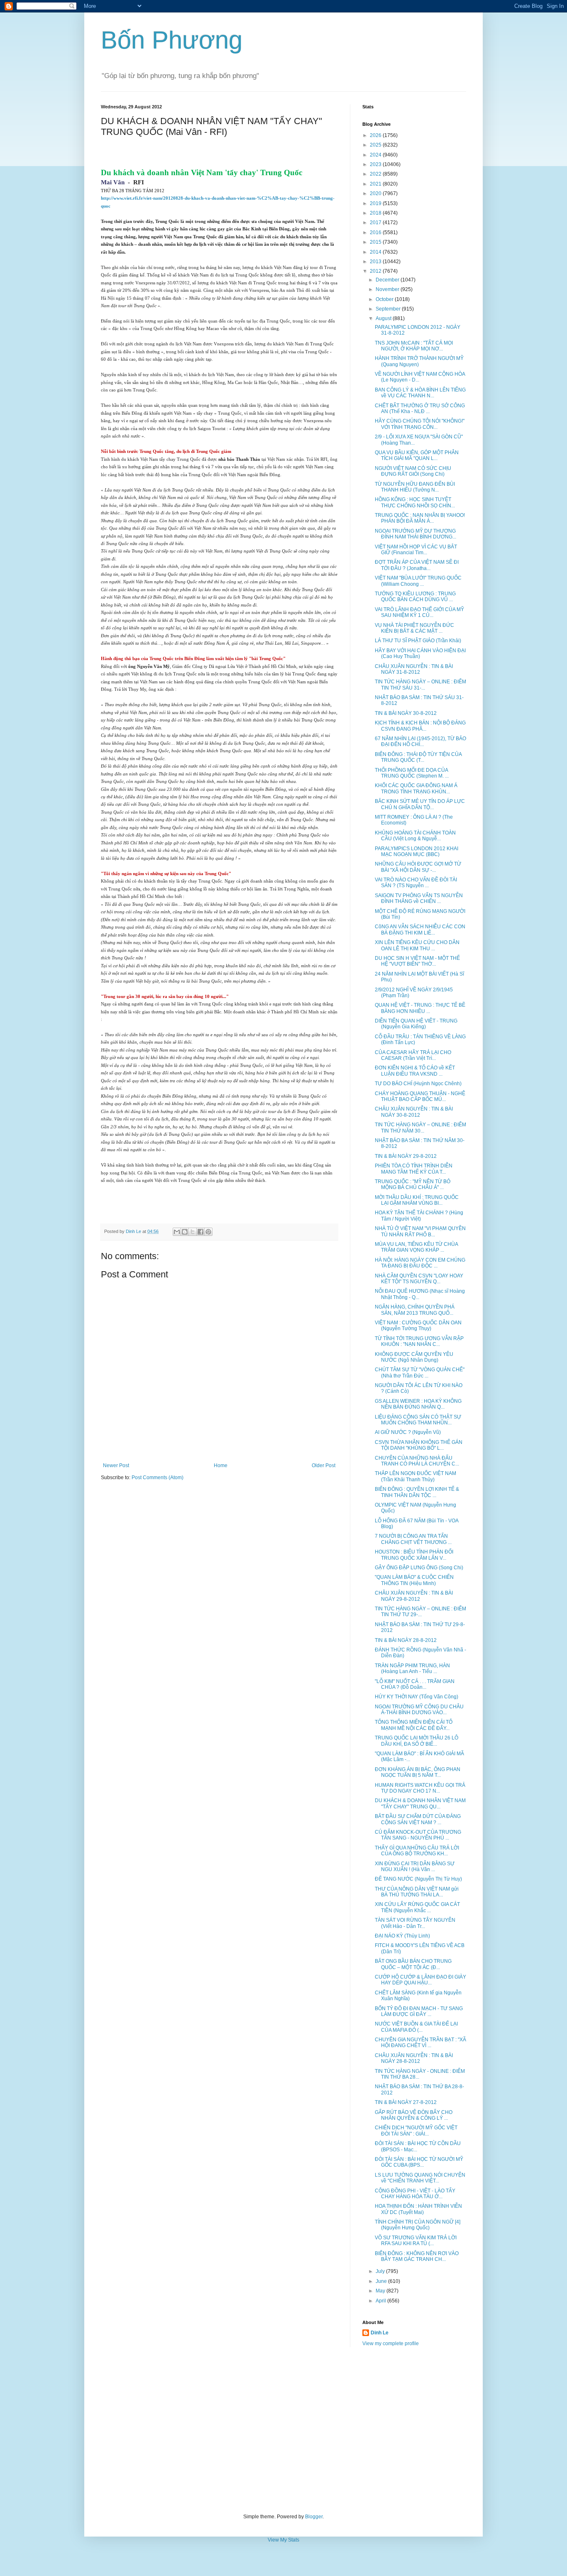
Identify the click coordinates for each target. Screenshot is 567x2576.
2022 (376, 174)
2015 (376, 242)
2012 (376, 271)
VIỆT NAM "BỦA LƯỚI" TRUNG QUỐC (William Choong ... (418, 581)
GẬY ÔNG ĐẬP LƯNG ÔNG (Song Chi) (419, 1568)
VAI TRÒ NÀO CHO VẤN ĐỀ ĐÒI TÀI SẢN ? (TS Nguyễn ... (416, 883)
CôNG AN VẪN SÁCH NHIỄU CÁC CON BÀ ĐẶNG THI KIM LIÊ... (420, 930)
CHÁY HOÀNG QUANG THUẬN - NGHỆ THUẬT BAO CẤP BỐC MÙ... (420, 1096)
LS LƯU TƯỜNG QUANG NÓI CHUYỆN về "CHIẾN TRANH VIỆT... (420, 2178)
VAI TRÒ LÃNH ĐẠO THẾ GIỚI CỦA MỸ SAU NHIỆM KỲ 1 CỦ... (419, 612)
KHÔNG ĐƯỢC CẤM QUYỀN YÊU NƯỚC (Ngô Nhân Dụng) (414, 1357)
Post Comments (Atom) (158, 1478)
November (388, 289)
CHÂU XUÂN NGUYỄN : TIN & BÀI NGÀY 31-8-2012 (414, 669)
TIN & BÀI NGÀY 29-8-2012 (406, 1156)
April (381, 2301)
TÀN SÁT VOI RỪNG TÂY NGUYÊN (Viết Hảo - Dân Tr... (415, 1923)
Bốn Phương (172, 40)
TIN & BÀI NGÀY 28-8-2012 (406, 1640)
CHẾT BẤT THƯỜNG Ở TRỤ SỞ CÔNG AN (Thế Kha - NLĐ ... (420, 409)
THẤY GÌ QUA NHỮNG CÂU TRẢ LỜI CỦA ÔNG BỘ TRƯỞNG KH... (417, 1851)
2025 (376, 145)
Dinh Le (134, 1231)
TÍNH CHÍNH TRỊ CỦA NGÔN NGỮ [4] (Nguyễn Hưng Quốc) (418, 2225)
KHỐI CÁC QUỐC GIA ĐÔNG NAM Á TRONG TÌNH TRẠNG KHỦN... (416, 788)
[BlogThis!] (185, 1232)
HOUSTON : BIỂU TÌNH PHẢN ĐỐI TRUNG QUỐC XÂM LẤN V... (414, 1555)
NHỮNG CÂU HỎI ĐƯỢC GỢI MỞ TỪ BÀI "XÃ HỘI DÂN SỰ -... (418, 867)
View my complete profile (391, 2344)
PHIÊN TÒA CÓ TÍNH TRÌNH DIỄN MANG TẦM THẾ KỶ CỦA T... (414, 1169)
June (382, 2281)
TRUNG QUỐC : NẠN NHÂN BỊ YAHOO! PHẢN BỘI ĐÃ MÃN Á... (420, 518)
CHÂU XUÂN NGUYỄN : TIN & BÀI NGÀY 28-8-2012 (414, 2058)
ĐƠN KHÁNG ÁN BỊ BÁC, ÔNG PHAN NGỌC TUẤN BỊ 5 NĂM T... (418, 1772)
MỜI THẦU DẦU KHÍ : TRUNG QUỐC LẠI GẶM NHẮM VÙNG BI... (417, 1200)
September (389, 309)
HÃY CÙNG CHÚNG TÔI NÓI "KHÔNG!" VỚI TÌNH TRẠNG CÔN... (420, 424)
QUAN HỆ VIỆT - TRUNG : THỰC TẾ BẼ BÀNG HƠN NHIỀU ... (420, 1008)
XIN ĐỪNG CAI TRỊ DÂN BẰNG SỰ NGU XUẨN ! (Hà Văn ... (415, 1867)
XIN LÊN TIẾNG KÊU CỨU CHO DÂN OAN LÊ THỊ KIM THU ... (417, 945)
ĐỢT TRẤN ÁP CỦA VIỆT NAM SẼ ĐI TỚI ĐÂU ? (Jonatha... (417, 565)
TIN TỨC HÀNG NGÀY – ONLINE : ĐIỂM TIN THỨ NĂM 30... (420, 1128)
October (385, 299)
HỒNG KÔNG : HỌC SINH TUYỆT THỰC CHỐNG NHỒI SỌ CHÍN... (415, 502)
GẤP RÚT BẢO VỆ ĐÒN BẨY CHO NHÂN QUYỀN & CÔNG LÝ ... (414, 2115)
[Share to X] (193, 1232)
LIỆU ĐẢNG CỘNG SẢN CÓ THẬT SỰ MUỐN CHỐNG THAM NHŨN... (418, 1420)
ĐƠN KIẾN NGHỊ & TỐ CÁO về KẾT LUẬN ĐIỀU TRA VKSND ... (415, 1071)
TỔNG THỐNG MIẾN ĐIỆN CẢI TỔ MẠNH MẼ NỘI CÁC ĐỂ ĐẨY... (414, 1725)
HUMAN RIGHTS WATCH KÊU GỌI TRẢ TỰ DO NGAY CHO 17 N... (420, 1788)
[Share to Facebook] (200, 1232)
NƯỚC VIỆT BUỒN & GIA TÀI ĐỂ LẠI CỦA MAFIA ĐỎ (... (416, 2027)
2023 (376, 164)
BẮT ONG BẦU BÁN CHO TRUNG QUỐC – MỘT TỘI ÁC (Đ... (413, 1964)
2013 (376, 262)
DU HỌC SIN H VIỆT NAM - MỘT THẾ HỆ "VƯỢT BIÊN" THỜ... (417, 961)
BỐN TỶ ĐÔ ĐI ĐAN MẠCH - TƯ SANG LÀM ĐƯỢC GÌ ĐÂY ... (419, 2011)
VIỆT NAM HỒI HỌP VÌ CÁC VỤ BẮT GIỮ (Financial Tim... (416, 550)
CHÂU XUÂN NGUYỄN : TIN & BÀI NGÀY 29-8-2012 (414, 1596)
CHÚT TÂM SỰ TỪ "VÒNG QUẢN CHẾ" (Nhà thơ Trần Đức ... (420, 1372)
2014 (376, 252)
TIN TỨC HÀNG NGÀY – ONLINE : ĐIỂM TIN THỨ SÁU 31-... (420, 685)
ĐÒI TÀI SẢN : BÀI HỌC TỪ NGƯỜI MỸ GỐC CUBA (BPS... (419, 2162)
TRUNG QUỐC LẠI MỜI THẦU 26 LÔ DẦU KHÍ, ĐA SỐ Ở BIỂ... (417, 1741)
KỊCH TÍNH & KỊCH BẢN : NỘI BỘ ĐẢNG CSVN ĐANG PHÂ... (420, 726)
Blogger (314, 2517)
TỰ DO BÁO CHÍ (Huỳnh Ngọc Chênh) (418, 1084)
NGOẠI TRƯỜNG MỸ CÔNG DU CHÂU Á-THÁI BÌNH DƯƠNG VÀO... (419, 1710)
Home (221, 1465)
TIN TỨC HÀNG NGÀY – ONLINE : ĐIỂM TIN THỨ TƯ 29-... (420, 1612)
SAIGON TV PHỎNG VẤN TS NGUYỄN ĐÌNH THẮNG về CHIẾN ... (419, 898)
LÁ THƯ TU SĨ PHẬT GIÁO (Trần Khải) (418, 641)
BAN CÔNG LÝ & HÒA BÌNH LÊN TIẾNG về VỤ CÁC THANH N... (420, 393)
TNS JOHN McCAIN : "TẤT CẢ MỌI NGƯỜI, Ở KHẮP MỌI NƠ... (414, 346)
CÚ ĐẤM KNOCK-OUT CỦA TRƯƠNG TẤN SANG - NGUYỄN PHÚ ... (418, 1835)
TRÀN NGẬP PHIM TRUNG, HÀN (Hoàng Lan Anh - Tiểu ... (412, 1668)
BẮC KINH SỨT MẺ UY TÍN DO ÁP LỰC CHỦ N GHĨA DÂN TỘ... (420, 804)
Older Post (324, 1465)
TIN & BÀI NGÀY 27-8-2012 (406, 2102)
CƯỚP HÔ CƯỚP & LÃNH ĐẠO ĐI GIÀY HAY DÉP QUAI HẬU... (420, 1980)
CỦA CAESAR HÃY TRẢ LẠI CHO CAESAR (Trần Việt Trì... (413, 1055)
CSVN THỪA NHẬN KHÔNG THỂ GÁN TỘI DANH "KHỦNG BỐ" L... (419, 1445)
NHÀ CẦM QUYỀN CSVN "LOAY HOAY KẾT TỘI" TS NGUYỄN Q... (419, 1279)
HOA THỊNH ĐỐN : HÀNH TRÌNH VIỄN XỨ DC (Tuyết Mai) (418, 2209)
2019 (376, 203)
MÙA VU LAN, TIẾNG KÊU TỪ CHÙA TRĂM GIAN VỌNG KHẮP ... (416, 1247)
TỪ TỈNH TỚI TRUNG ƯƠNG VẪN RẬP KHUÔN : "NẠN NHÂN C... (419, 1341)
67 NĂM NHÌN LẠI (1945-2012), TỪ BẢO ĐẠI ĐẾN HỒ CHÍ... (420, 741)
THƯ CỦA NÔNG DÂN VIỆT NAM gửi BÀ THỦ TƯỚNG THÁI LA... (417, 1892)
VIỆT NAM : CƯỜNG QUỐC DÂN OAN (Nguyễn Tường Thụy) (418, 1326)
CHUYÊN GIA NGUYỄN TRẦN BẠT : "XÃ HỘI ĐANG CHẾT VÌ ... (420, 2043)
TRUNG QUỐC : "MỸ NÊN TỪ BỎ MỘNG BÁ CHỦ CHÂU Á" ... (413, 1184)
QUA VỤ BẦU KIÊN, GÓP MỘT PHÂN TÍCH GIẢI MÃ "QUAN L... (417, 455)
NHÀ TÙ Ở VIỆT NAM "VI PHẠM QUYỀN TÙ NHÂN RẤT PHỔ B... (420, 1231)
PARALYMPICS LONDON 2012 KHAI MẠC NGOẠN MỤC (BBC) (417, 851)
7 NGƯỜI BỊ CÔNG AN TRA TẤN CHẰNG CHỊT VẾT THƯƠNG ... (413, 1539)
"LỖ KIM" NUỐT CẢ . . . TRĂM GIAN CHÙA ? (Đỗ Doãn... (415, 1684)
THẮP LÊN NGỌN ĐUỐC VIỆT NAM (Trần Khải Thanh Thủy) (415, 1476)
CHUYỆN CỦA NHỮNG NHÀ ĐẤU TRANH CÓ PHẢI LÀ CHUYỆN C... (417, 1461)
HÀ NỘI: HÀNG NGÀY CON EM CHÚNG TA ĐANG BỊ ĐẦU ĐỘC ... (420, 1263)
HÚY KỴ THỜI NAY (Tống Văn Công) (417, 1697)
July (381, 2271)
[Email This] (177, 1232)
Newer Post (116, 1465)
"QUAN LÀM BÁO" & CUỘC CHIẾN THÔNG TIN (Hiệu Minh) (414, 1580)
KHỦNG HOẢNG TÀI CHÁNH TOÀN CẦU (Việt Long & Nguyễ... (415, 836)
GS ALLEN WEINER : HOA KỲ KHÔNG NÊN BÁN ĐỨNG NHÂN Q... (418, 1404)
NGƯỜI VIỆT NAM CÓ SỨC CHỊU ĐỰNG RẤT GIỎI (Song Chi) (413, 471)
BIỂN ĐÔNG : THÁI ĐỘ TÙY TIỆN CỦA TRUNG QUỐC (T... (418, 757)
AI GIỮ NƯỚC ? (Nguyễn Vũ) (408, 1432)
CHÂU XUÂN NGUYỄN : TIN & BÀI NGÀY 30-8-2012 (414, 1112)
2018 (376, 213)
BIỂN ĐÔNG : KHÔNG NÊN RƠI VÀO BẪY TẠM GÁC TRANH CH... (417, 2256)
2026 (376, 135)
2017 (376, 223)
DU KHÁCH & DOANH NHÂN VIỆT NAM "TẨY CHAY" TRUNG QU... (420, 1803)
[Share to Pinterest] (208, 1232)
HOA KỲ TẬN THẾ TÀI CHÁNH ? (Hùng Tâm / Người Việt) (419, 1216)
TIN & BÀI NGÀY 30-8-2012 (406, 713)
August (384, 318)
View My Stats (283, 2540)
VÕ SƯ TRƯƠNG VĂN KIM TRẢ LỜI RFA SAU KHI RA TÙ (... (416, 2241)
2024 (376, 155)
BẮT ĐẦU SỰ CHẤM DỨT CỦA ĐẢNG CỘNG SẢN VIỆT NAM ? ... (418, 1819)
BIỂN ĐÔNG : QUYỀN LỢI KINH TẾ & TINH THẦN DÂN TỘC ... (417, 1492)
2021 (376, 184)
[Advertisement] (283, 2430)
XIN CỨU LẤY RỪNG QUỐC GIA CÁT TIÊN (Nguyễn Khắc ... (417, 1907)
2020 (376, 193)
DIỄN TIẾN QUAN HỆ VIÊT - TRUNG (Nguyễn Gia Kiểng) (416, 1024)
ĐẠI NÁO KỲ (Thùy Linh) (402, 1936)
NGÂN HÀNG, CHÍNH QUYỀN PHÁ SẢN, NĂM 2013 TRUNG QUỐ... (415, 1310)
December (388, 280)
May (381, 2291)
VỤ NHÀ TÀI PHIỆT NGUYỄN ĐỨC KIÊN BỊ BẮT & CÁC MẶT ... (414, 628)
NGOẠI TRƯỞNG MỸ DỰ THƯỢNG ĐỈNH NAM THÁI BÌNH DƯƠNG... (415, 534)
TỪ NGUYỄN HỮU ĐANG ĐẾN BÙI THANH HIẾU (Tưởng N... (415, 487)
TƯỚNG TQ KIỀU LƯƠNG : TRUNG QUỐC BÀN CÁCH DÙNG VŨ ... (415, 597)
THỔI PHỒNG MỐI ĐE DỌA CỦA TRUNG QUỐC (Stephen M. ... (412, 773)
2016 (376, 232)
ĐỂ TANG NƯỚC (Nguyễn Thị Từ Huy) (418, 1879)
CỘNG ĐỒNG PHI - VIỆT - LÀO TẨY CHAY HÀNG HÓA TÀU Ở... (415, 2194)
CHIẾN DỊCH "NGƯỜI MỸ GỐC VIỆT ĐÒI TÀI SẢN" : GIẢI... (416, 2131)
